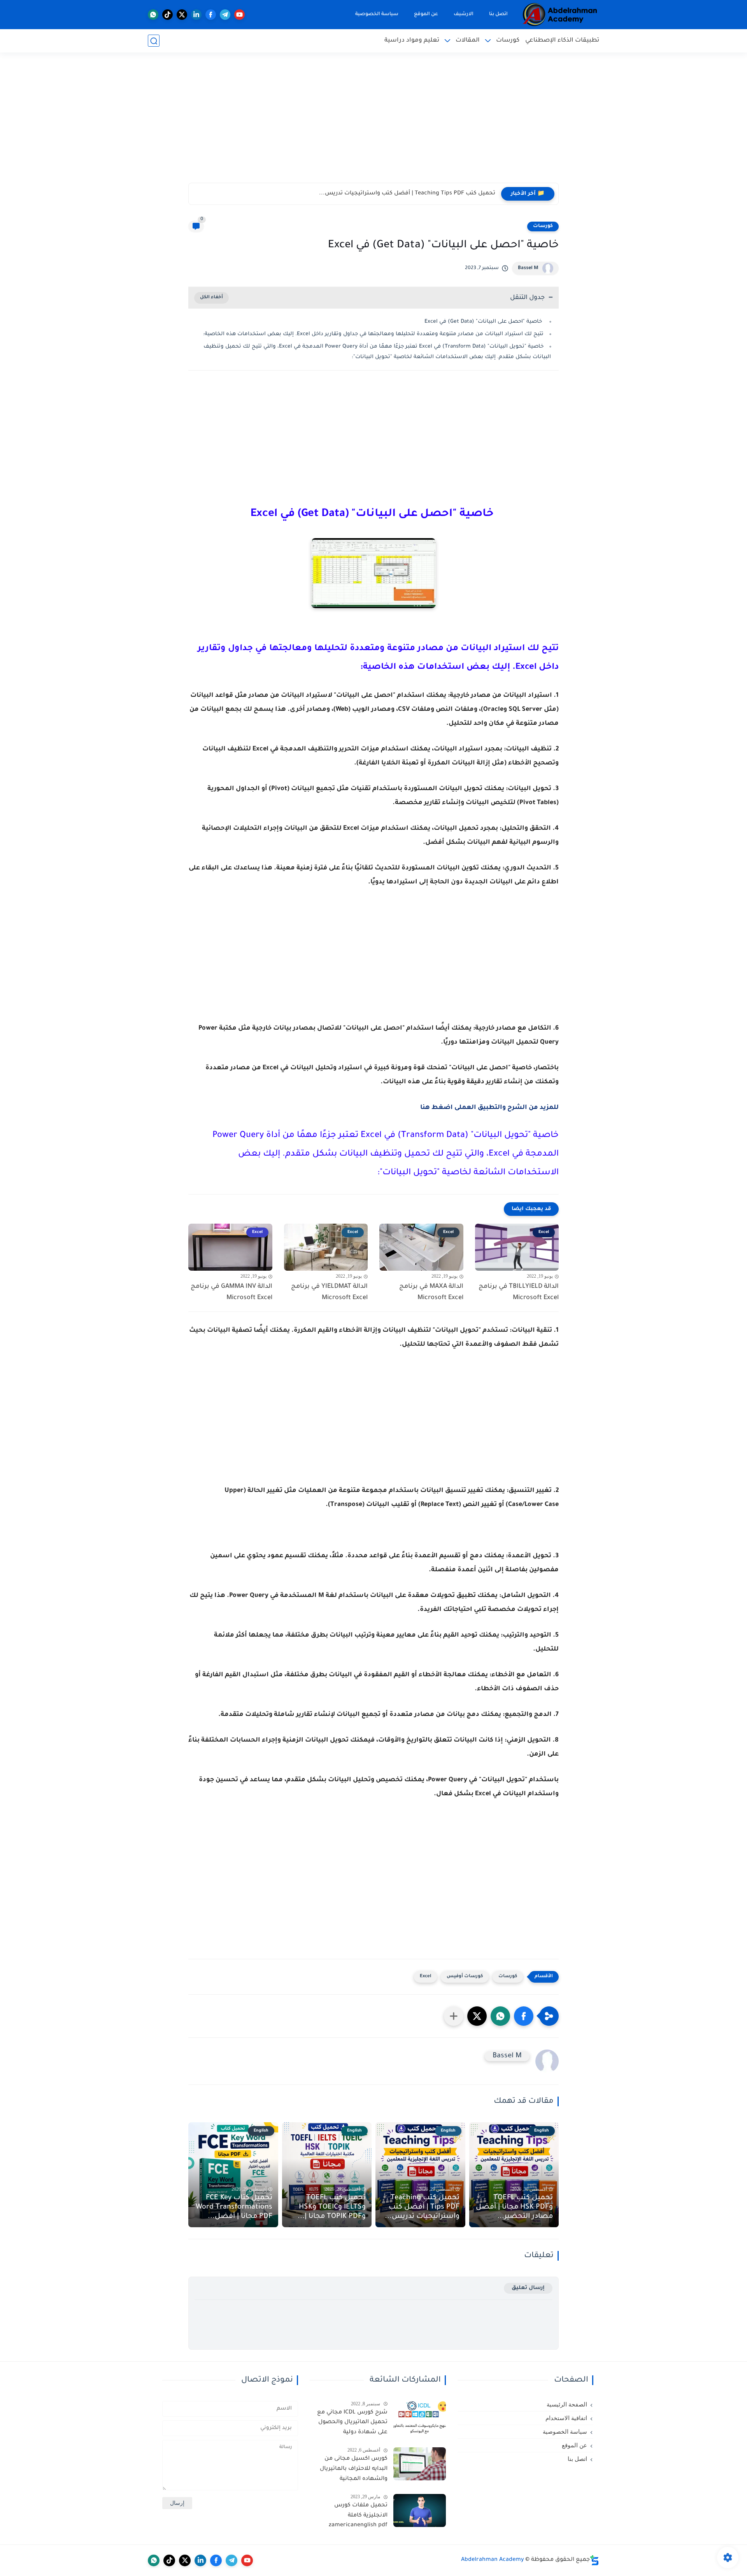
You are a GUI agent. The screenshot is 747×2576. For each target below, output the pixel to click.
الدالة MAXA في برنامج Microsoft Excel (431, 1292)
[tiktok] (167, 15)
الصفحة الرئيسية (567, 2405)
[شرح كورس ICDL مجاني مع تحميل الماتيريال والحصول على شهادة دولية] (420, 2418)
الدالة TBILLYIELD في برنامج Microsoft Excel (519, 1292)
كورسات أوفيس (465, 1977)
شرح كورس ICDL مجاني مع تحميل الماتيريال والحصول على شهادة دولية (352, 2423)
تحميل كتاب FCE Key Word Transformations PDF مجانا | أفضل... (234, 2207)
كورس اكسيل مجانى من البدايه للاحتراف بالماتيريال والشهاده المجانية (353, 2469)
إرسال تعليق (528, 2288)
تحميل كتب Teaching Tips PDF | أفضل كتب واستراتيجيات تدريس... (422, 2207)
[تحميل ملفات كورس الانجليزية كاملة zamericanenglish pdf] (420, 2510)
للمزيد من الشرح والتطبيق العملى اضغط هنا (489, 1108)
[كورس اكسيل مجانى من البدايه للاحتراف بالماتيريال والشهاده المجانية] (420, 2464)
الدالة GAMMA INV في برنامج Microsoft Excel (231, 1292)
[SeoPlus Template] (594, 2560)
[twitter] (182, 15)
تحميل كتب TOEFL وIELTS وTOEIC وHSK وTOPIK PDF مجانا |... (416, 194)
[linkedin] (196, 15)
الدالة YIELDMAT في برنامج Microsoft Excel (329, 1292)
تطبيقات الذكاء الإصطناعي (562, 41)
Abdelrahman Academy (493, 2560)
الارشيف (464, 14)
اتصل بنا (498, 14)
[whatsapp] (153, 15)
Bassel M (528, 268)
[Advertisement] (373, 122)
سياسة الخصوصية (377, 14)
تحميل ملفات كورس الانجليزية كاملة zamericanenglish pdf (358, 2516)
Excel (425, 1977)
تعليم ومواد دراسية (412, 41)
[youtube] (239, 15)
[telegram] (225, 15)
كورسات (508, 41)
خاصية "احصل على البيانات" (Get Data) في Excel (484, 322)
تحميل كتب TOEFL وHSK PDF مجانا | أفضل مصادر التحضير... (514, 2207)
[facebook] (211, 15)
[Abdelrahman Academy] (560, 15)
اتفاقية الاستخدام (566, 2418)
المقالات (468, 41)
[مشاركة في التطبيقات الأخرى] (454, 2016)
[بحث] (154, 41)
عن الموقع (426, 14)
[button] (524, 2016)
